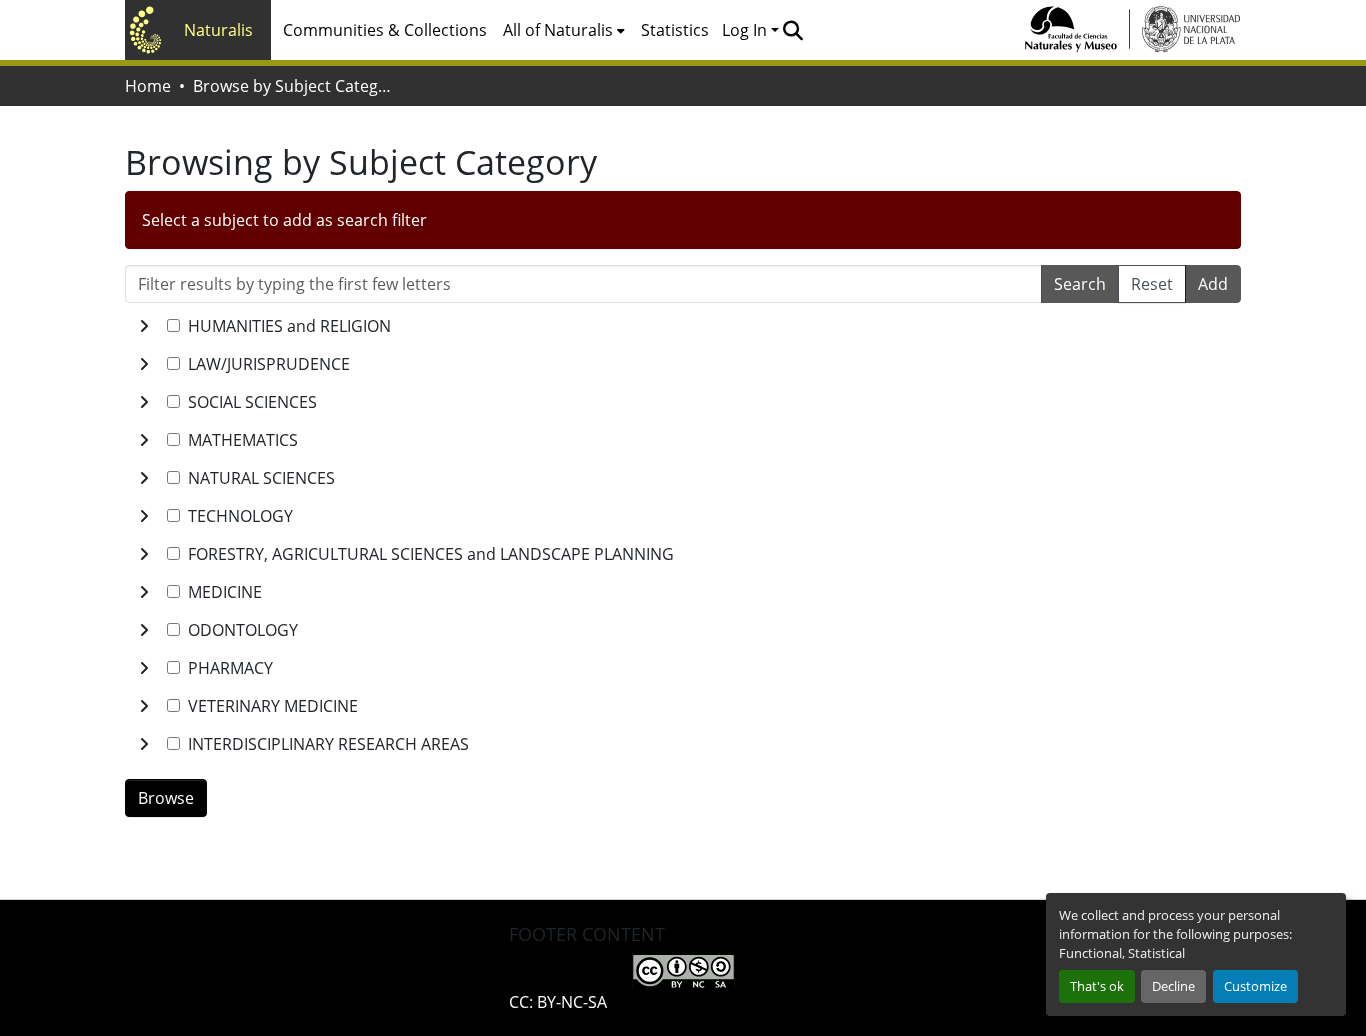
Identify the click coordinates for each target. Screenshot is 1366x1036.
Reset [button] (1152, 284)
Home (148, 86)
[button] (792, 30)
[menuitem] (564, 30)
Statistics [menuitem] (675, 30)
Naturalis (218, 30)
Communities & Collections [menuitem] (385, 30)
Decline (1173, 986)
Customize (1255, 986)
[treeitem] (683, 364)
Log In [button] (746, 30)
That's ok (1097, 986)
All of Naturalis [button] (558, 30)
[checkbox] (173, 325)
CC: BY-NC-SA (558, 1002)
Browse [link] (166, 798)
